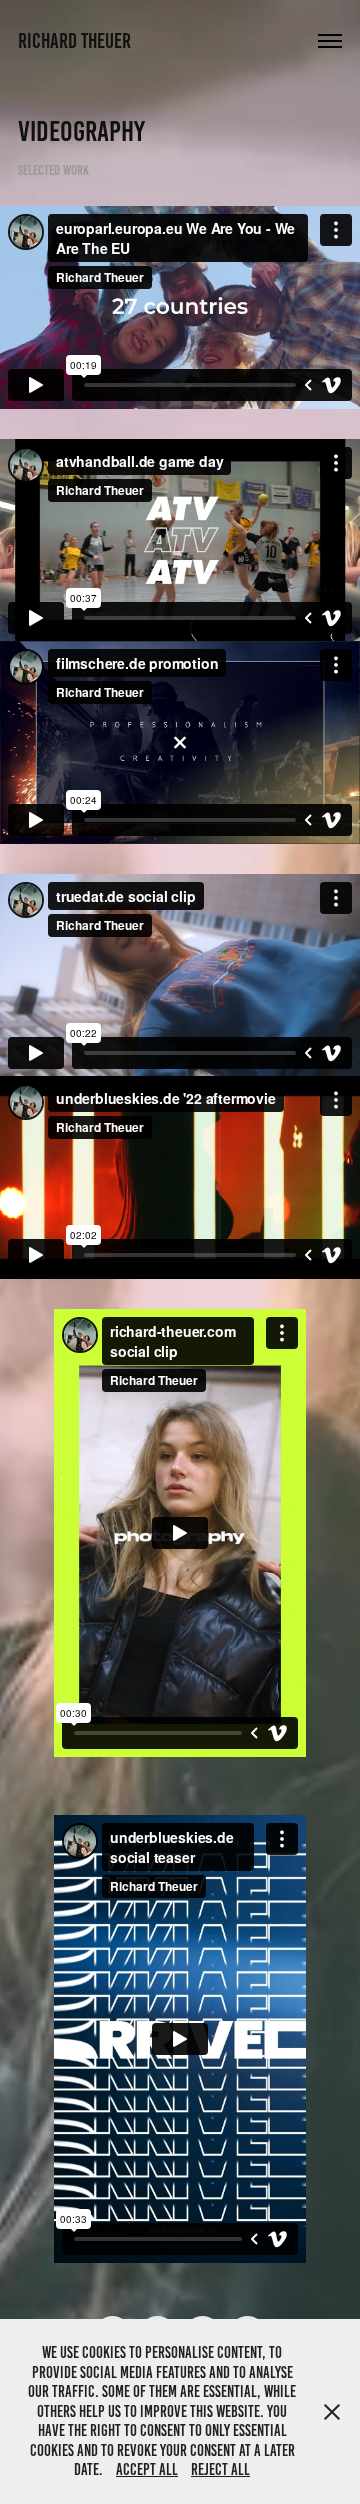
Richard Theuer (74, 40)
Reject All (220, 2469)
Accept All (147, 2469)
